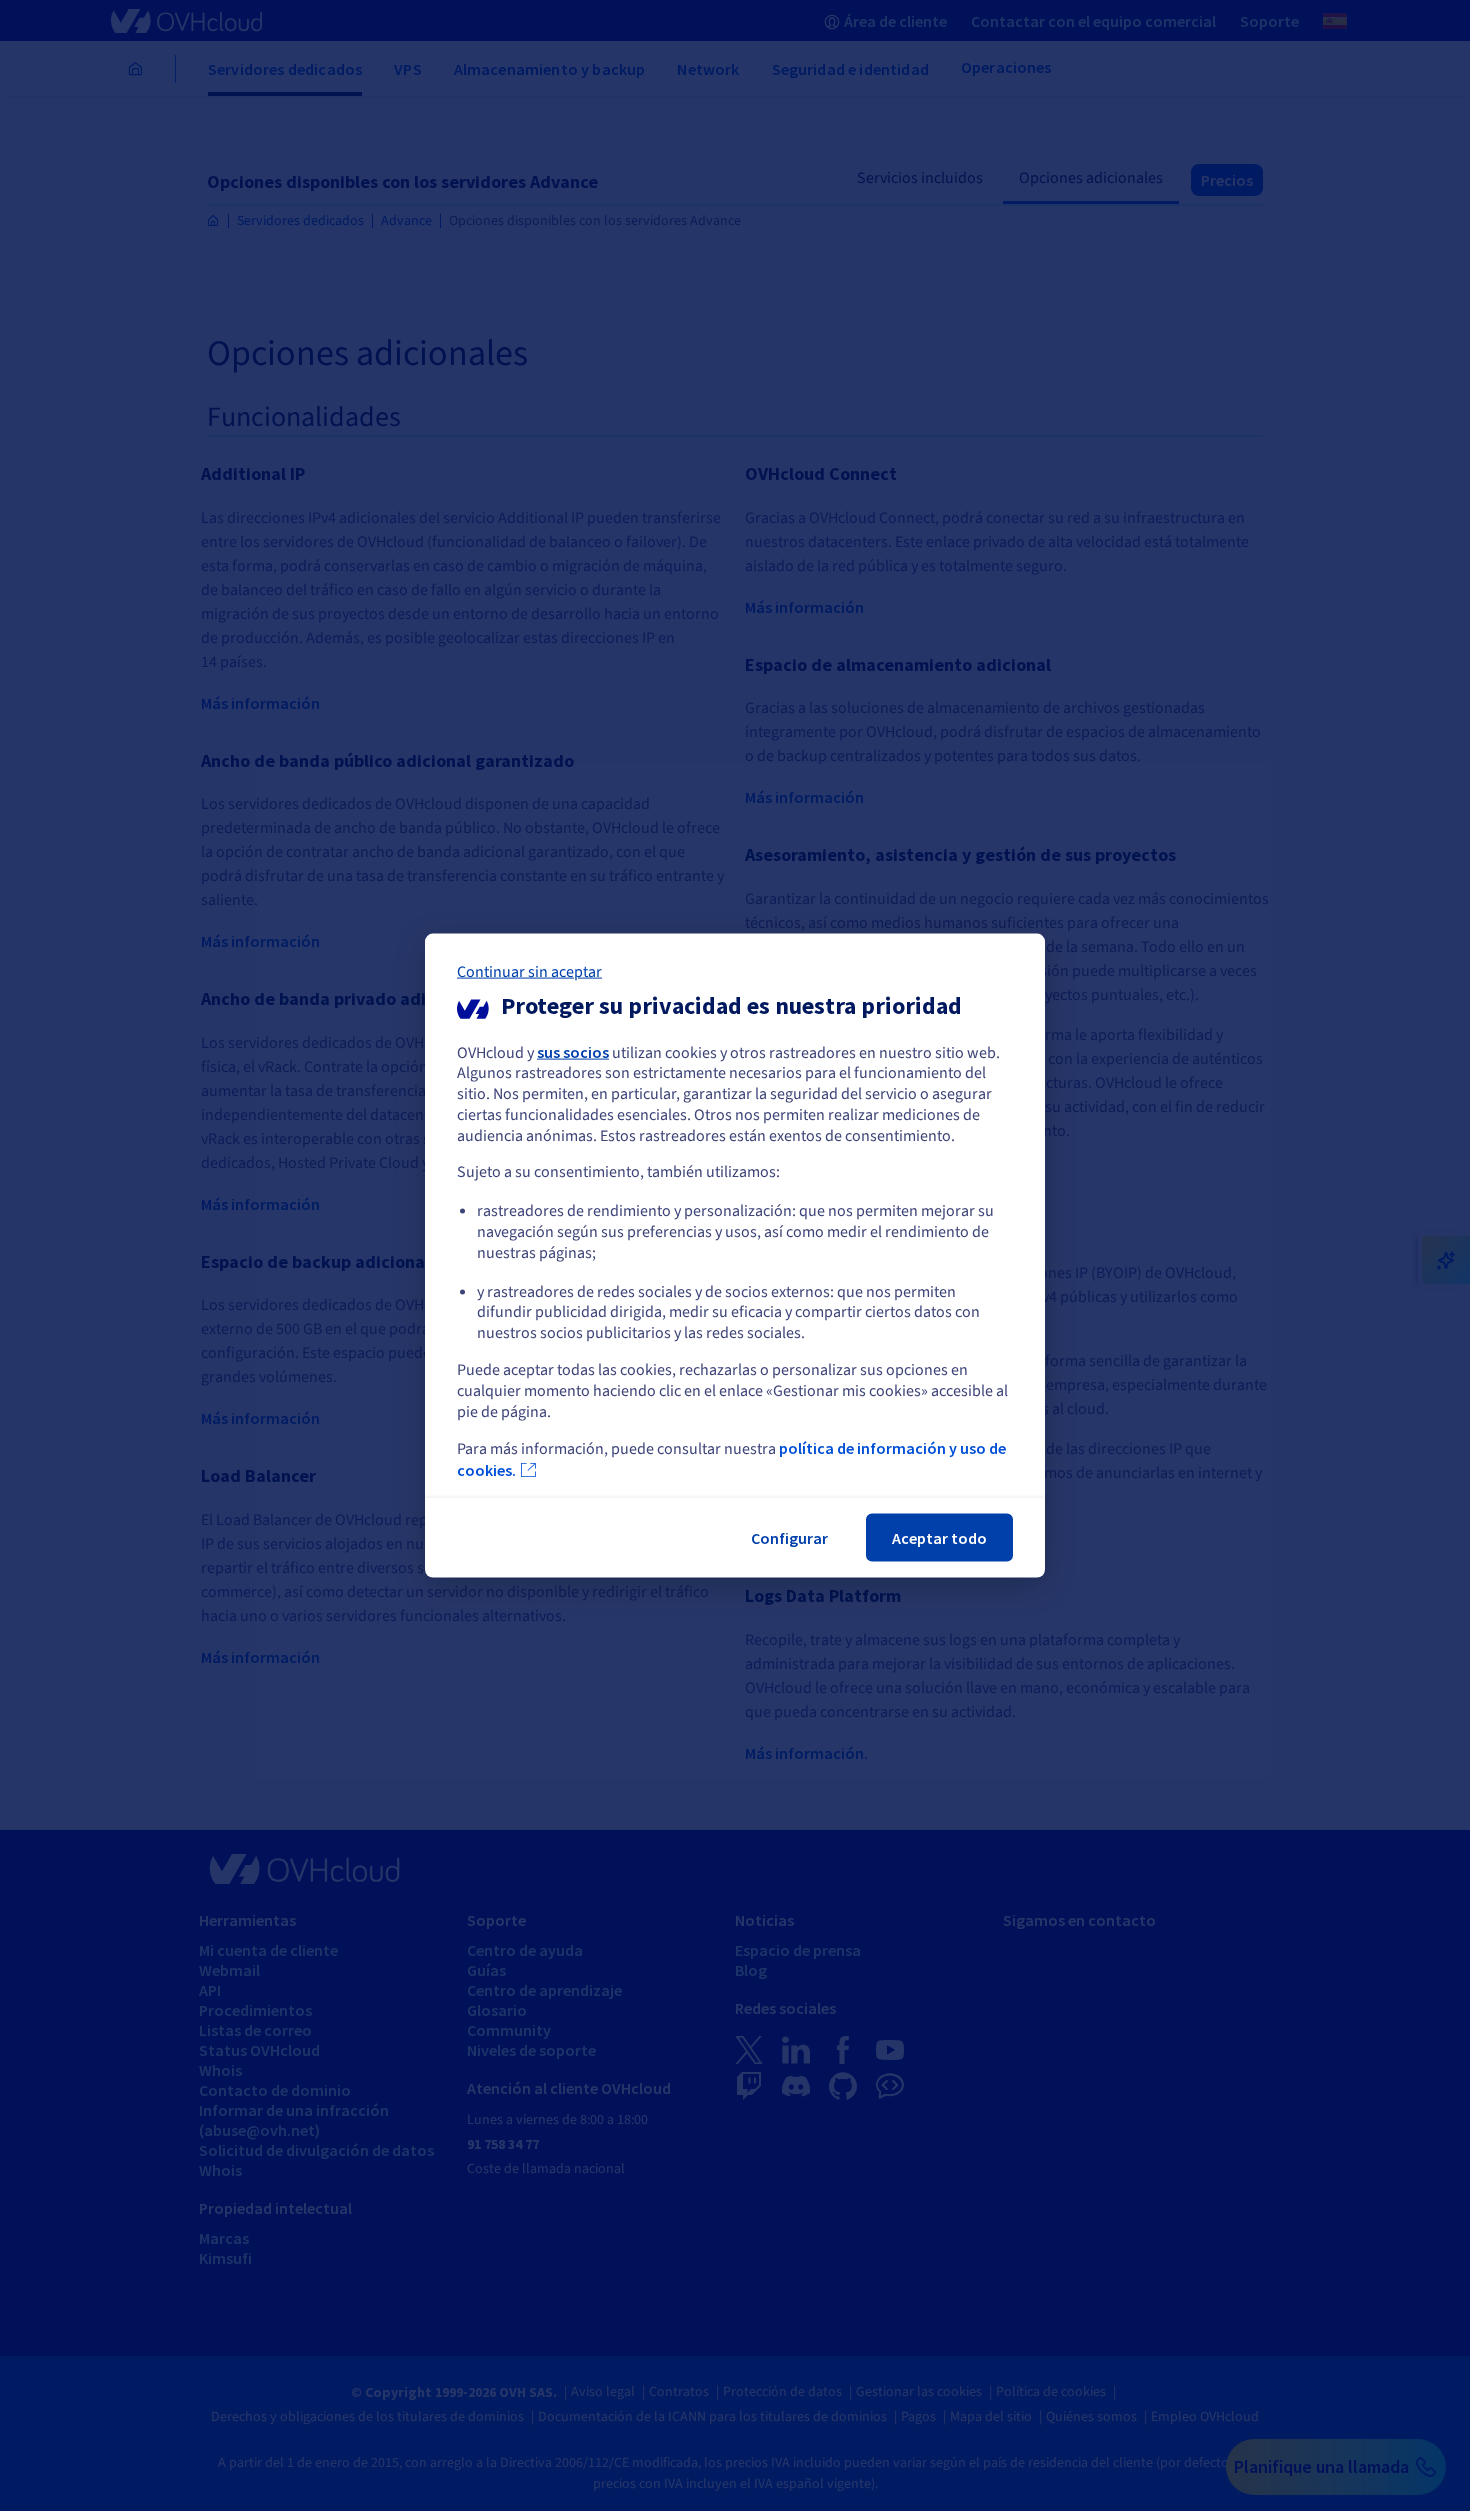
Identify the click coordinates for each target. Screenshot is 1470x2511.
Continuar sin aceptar (529, 971)
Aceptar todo (939, 1538)
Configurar (789, 1538)
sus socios (573, 1051)
